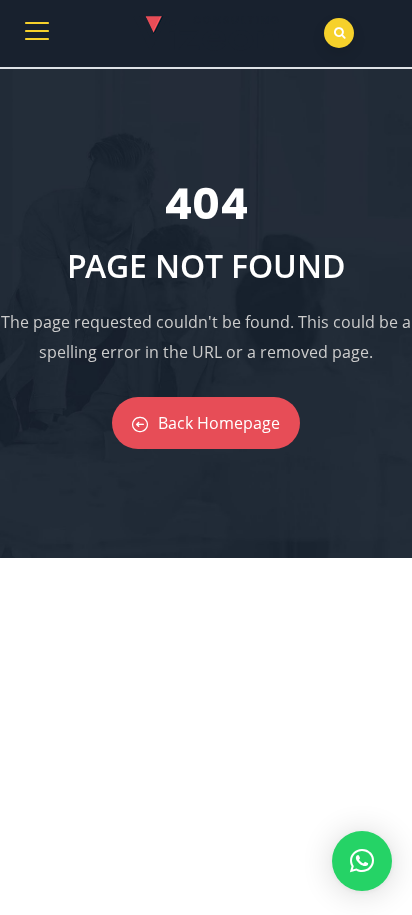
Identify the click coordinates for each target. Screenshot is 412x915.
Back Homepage (219, 423)
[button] (362, 861)
